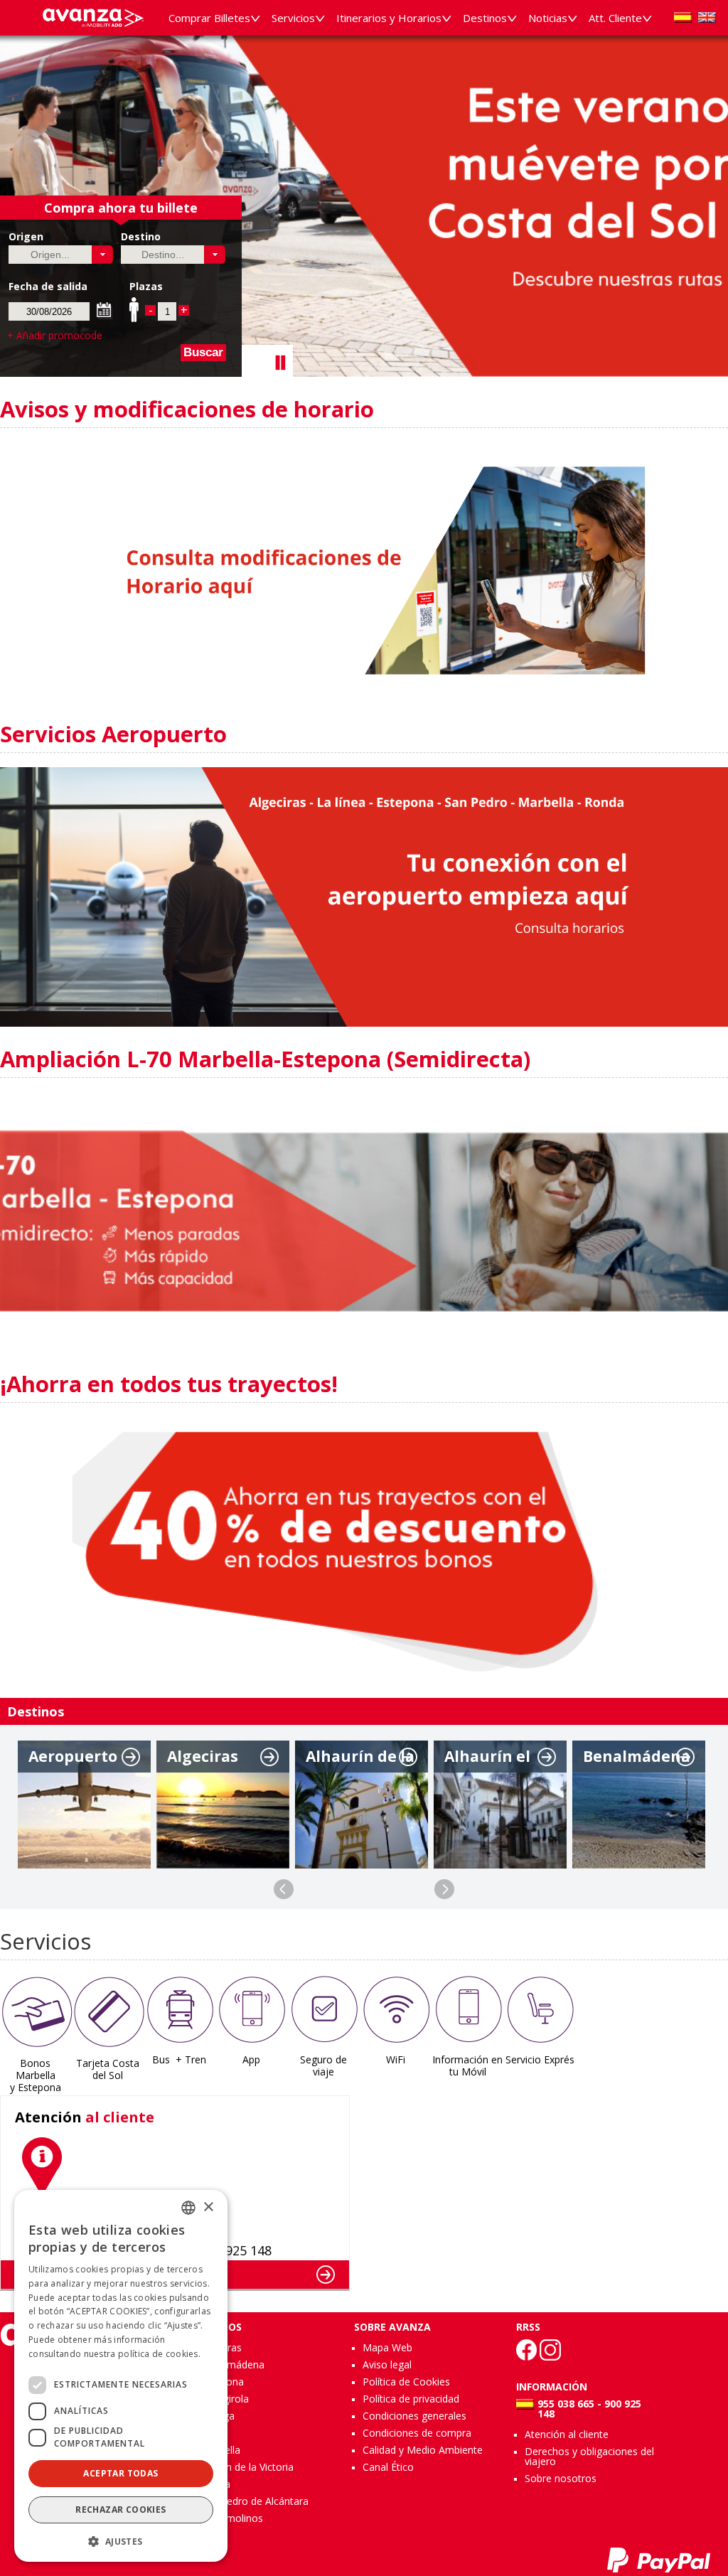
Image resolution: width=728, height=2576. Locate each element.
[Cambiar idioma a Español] (683, 17)
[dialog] (121, 2376)
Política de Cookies (406, 2382)
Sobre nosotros (561, 2478)
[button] (103, 255)
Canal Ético (388, 2467)
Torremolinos (232, 2518)
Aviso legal (387, 2364)
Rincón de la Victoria (247, 2467)
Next (444, 1889)
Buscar (203, 352)
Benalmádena (232, 2364)
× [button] (208, 2207)
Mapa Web (387, 2347)
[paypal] (659, 2560)
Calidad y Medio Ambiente (423, 2450)
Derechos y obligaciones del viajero (589, 2456)
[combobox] (188, 2208)
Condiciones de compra (417, 2433)
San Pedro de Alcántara (255, 2501)
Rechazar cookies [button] (121, 2510)
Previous (284, 1889)
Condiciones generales (414, 2416)
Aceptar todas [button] (121, 2473)
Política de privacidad (411, 2399)
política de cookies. (159, 2354)
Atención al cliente (567, 2434)
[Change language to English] (707, 17)
